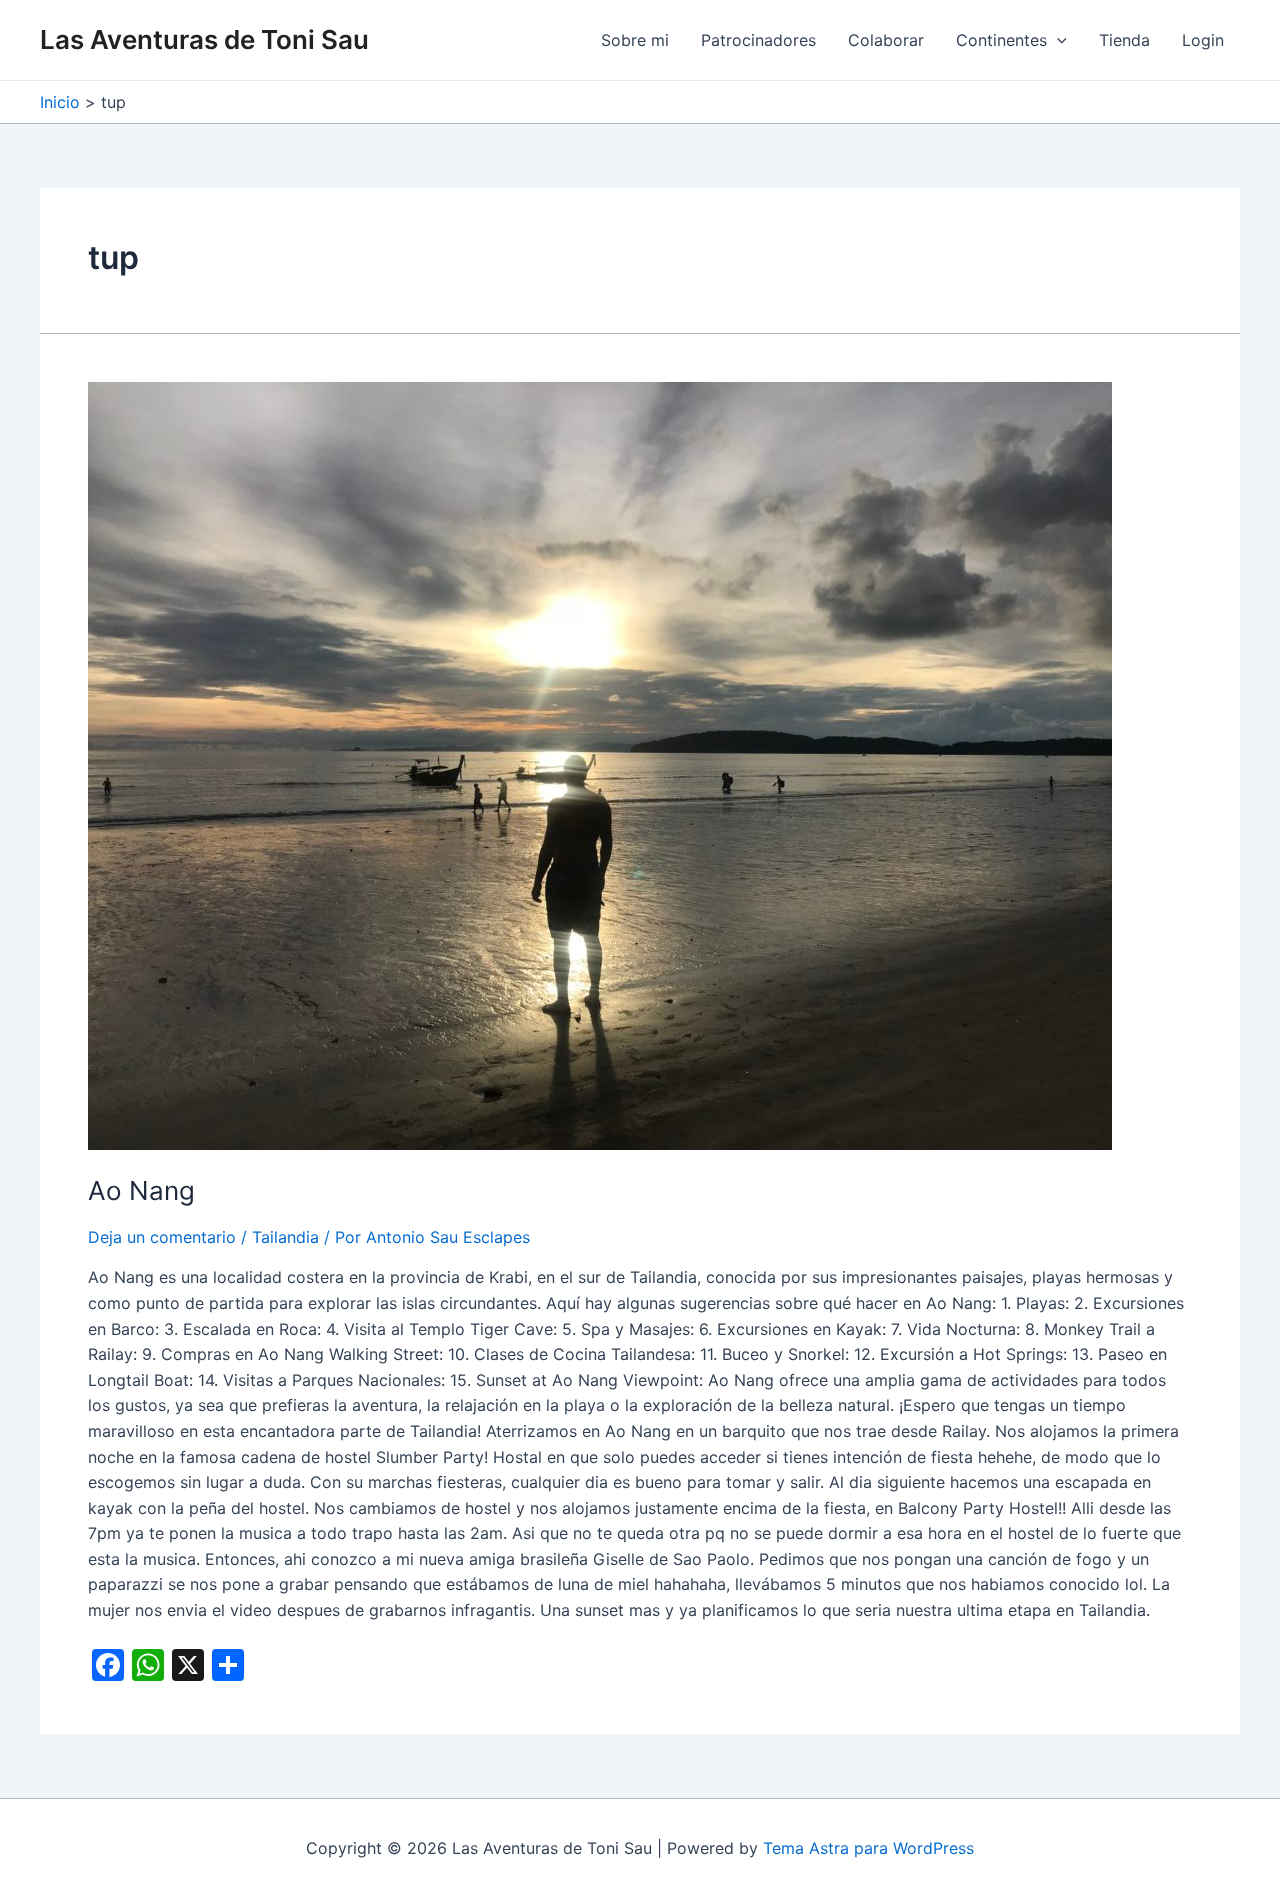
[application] (1057, 40)
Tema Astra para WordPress (868, 1848)
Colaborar (886, 40)
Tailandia (285, 1237)
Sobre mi (635, 40)
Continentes (1001, 40)
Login (1203, 40)
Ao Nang (141, 1190)
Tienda (1124, 40)
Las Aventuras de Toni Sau (204, 39)
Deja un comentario (162, 1237)
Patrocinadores (758, 40)
